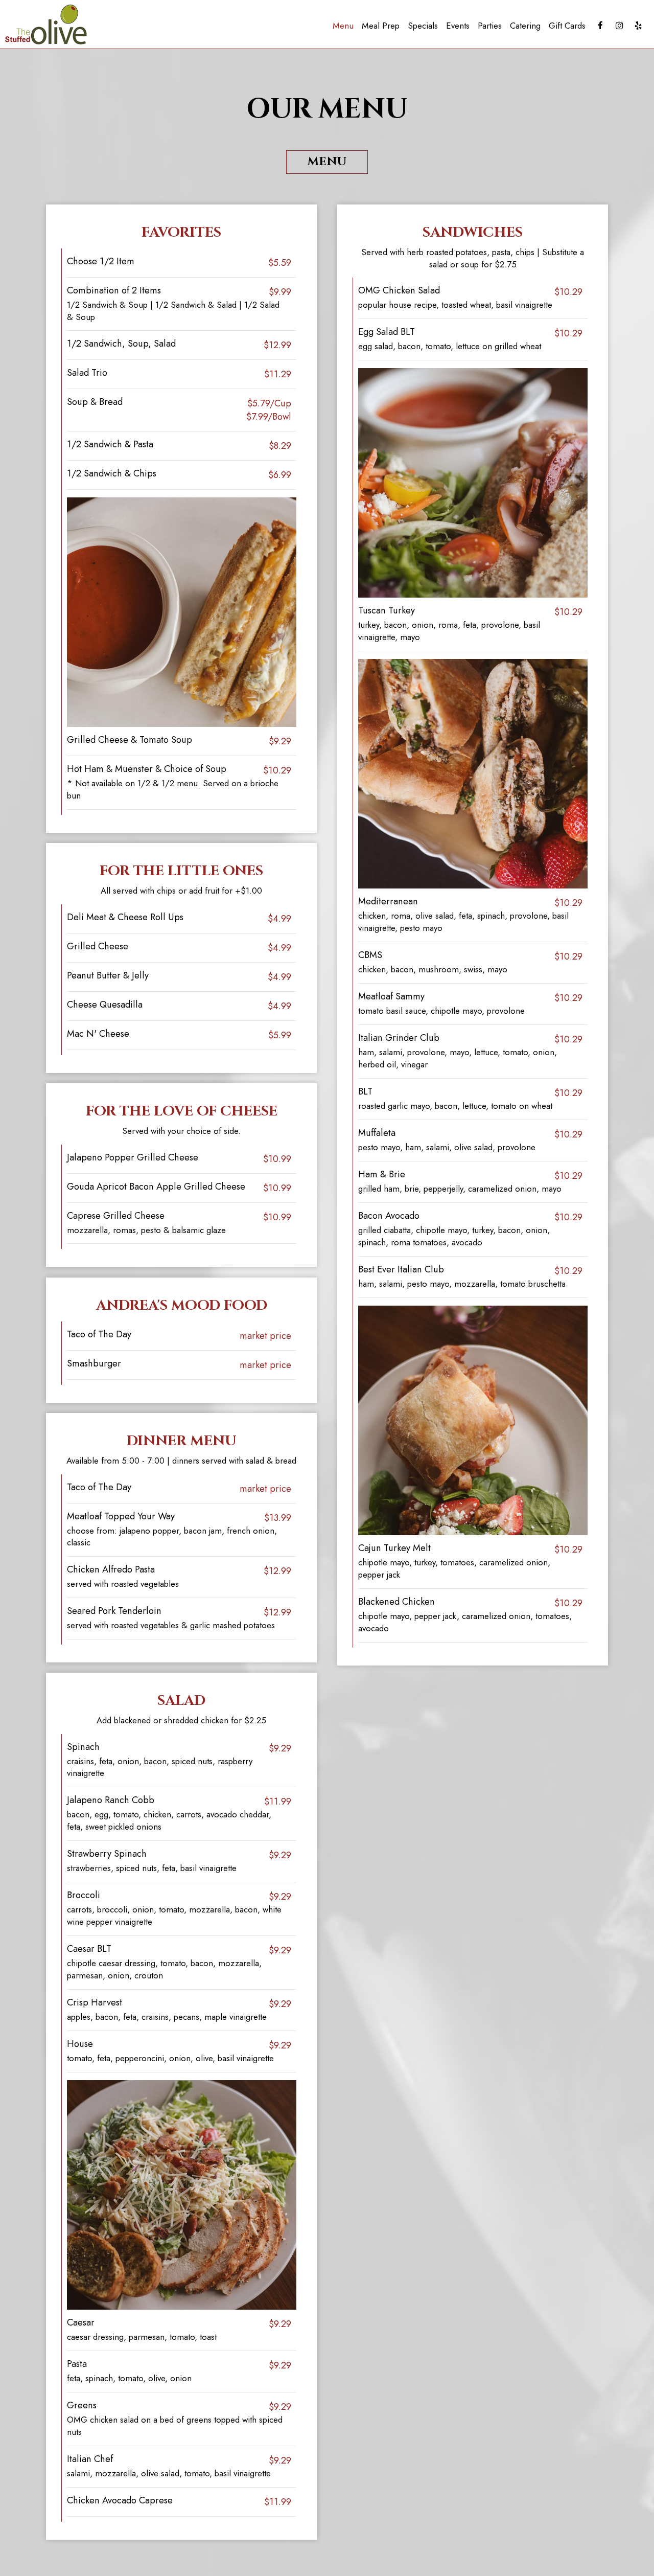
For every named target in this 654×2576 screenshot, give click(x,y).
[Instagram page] (619, 26)
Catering (525, 26)
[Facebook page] (600, 26)
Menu (343, 26)
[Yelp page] (638, 26)
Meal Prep (381, 26)
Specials (423, 26)
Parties (490, 26)
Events (458, 26)
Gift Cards (567, 26)
